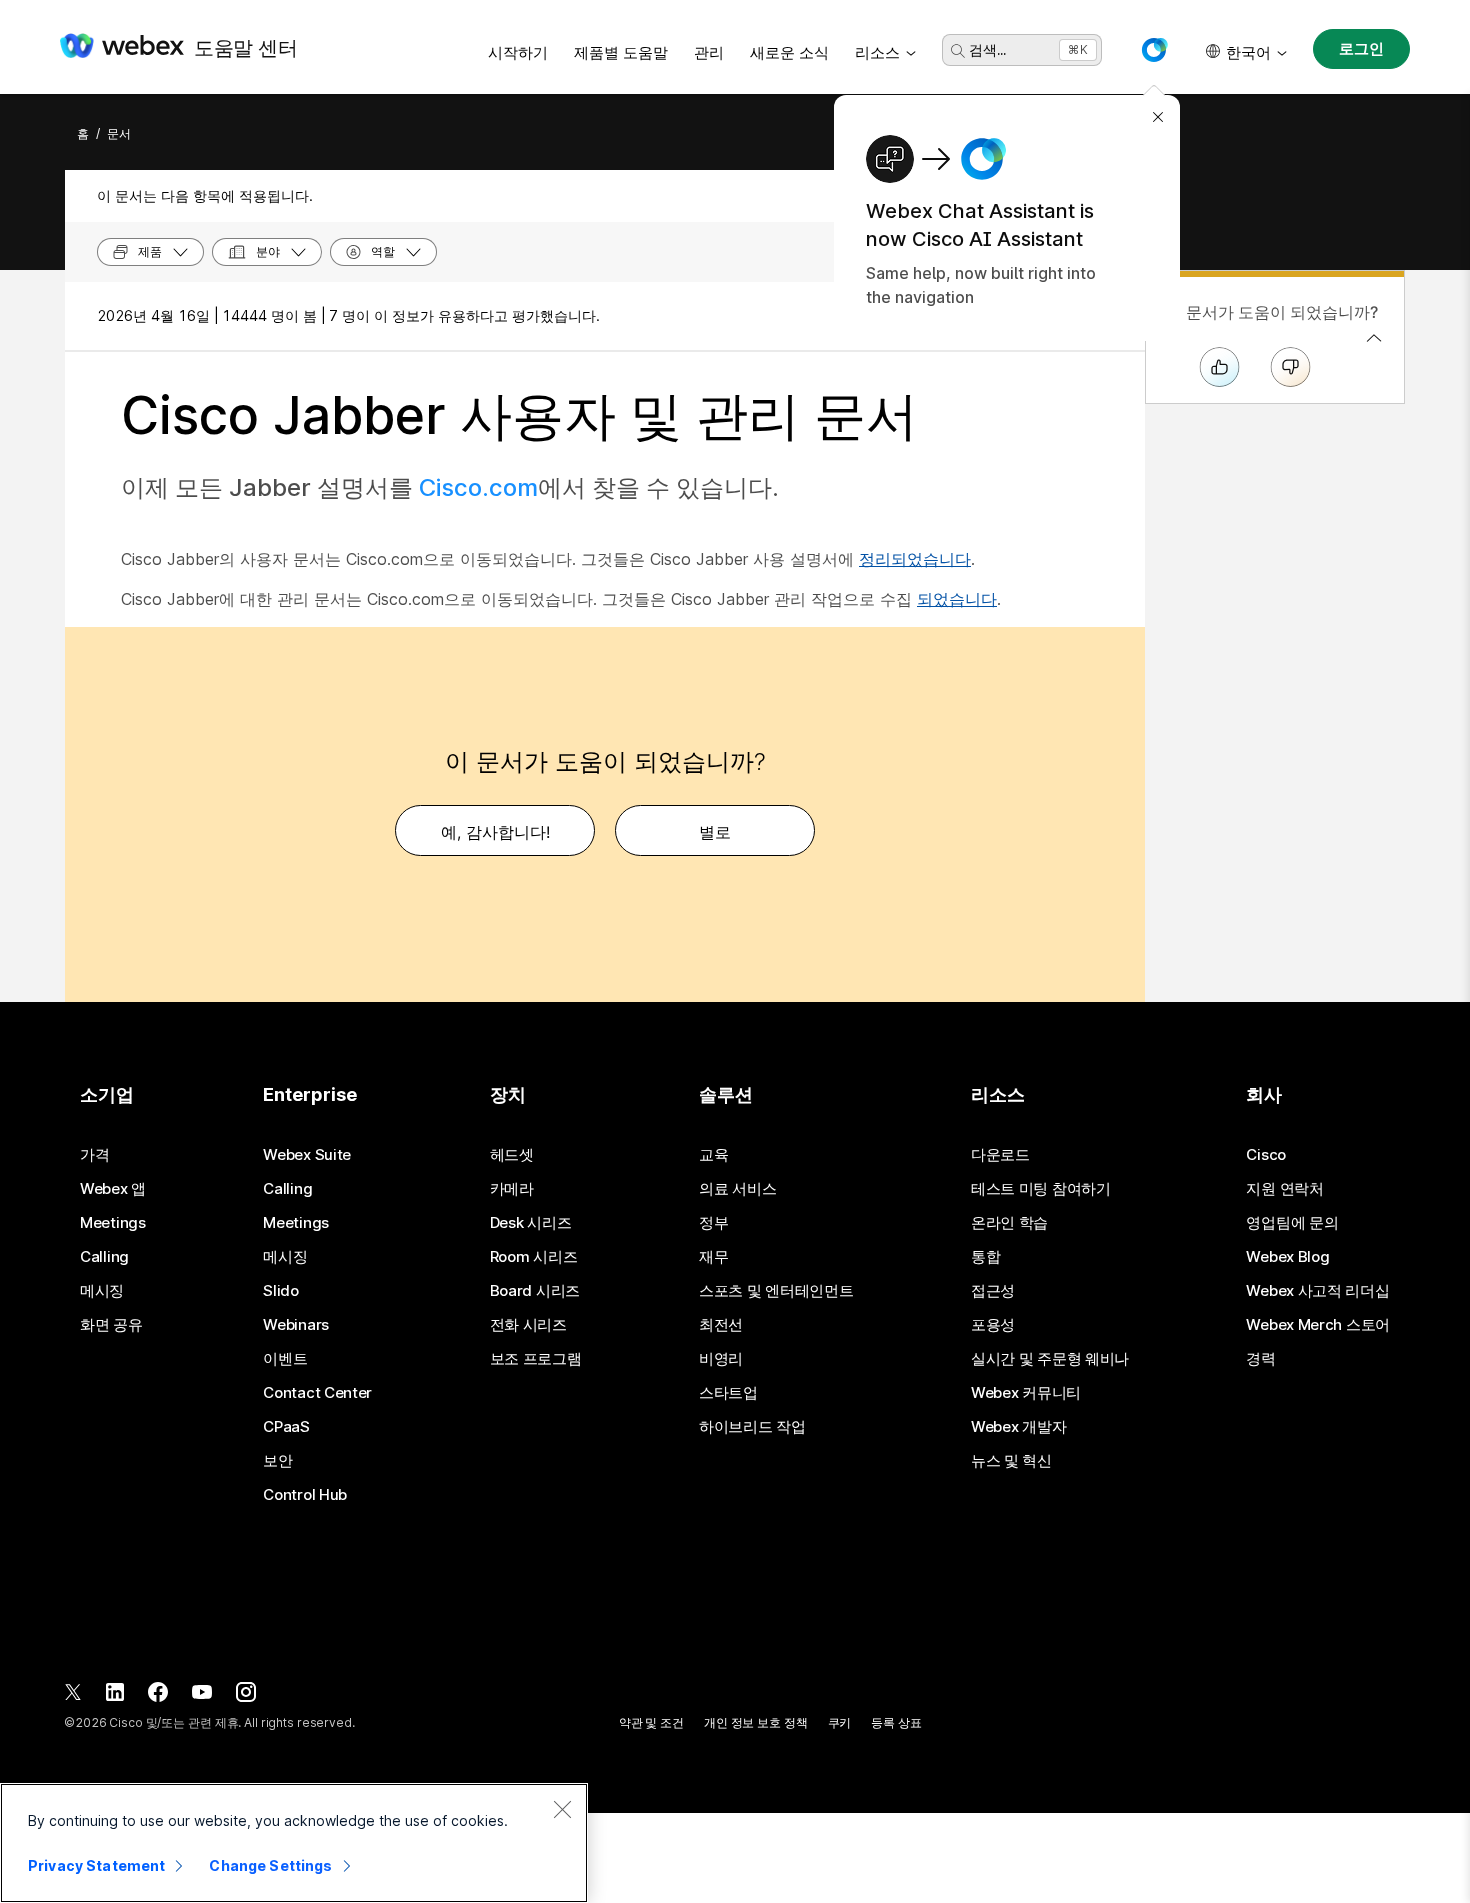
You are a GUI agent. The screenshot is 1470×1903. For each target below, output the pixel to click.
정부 (713, 1223)
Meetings (113, 1223)
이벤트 (285, 1359)
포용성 (993, 1325)
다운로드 (1000, 1155)
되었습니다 (957, 599)
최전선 (721, 1325)
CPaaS (286, 1427)
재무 (713, 1257)
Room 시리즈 (534, 1257)
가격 (94, 1155)
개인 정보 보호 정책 (756, 1722)
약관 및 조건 (651, 1722)
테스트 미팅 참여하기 (1041, 1189)
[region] (294, 1843)
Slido (281, 1291)
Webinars (296, 1325)
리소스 (877, 52)
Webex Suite (307, 1155)
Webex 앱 (113, 1189)
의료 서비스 (737, 1189)
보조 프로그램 (536, 1359)
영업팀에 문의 (1292, 1223)
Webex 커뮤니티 (1026, 1393)
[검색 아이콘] (958, 51)
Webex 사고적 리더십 (1317, 1291)
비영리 (721, 1359)
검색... (987, 49)
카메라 (512, 1189)
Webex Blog (1287, 1257)
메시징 (102, 1291)
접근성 (993, 1291)
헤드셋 (512, 1155)
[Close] (562, 1809)
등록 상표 (896, 1722)
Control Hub (305, 1495)
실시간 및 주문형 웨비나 (1050, 1359)
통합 (985, 1257)
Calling (104, 1257)
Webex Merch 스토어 (1318, 1325)
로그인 (1361, 48)
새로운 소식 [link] (789, 52)
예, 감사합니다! (495, 832)
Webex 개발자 (1018, 1427)
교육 (713, 1155)
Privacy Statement (96, 1865)
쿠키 (840, 1722)
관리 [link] (709, 52)
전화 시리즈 (528, 1325)
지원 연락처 (1284, 1189)
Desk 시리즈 (531, 1223)
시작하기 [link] (518, 52)
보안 (277, 1461)
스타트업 (728, 1393)
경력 (1260, 1359)
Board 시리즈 (535, 1291)
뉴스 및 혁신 (1011, 1461)
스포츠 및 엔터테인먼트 (776, 1291)
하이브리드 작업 (752, 1427)
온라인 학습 (1009, 1223)
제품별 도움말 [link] (621, 52)
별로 (715, 832)
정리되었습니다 (915, 559)
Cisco (1266, 1155)
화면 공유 (111, 1325)
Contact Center (317, 1393)
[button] (1154, 50)
